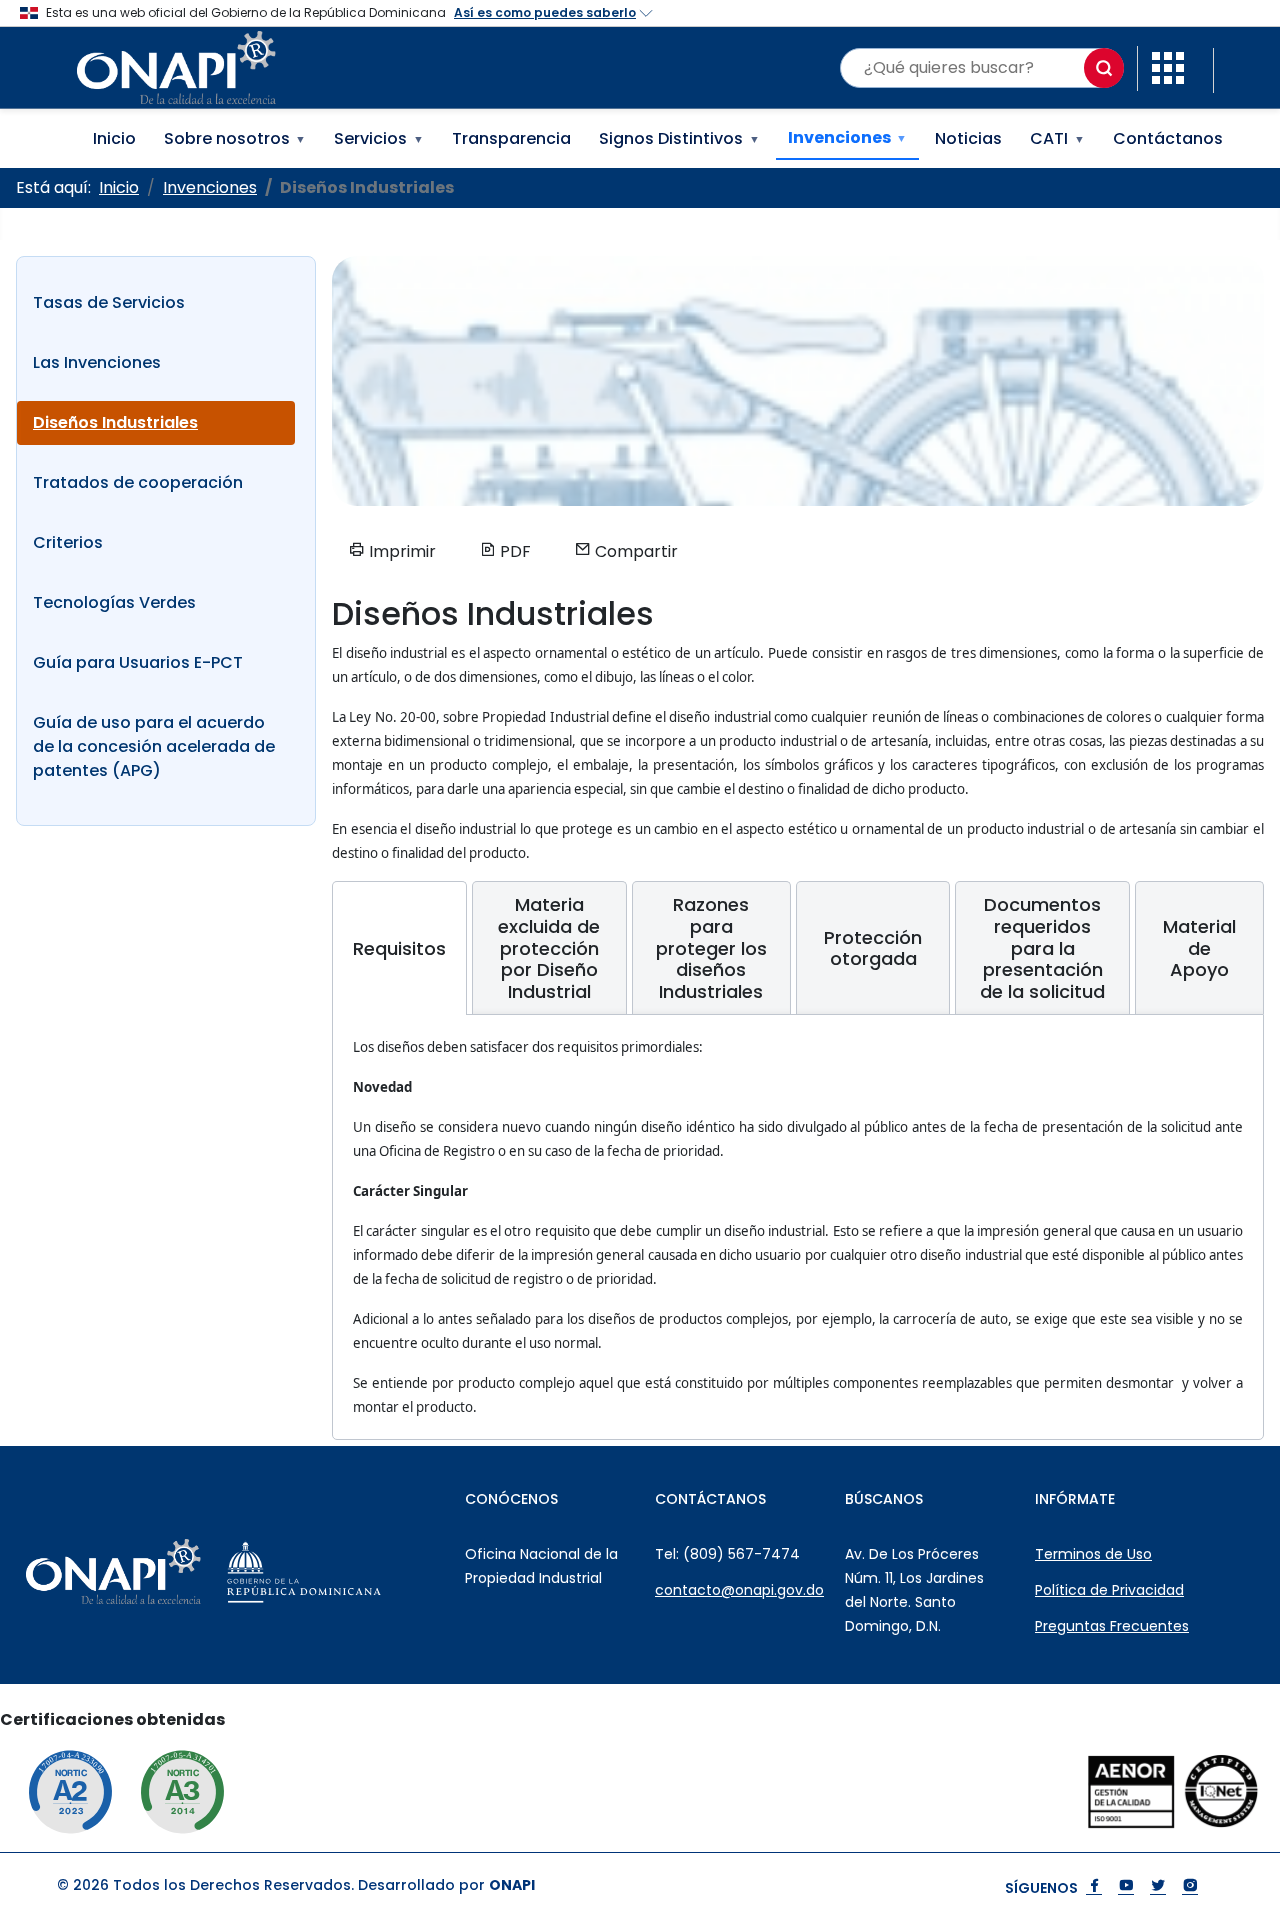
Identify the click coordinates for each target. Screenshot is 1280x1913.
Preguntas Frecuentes (1112, 1626)
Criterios (68, 542)
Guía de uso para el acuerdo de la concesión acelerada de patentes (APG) (154, 746)
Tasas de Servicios (109, 302)
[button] (1168, 66)
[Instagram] (1190, 1887)
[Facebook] (1094, 1887)
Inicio (114, 138)
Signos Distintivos (679, 138)
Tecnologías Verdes (114, 602)
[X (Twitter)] (1158, 1887)
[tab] (399, 948)
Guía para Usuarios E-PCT (138, 662)
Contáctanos (1168, 138)
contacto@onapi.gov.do (739, 1590)
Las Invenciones (97, 362)
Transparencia (511, 138)
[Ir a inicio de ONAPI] (157, 1572)
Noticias (968, 138)
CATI (1057, 138)
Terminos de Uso (1093, 1554)
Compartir (634, 551)
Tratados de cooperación (138, 482)
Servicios (379, 138)
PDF (513, 551)
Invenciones (848, 137)
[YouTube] (1126, 1887)
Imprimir (400, 551)
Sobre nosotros (235, 138)
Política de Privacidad (1109, 1590)
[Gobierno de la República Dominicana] (348, 1572)
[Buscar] (1104, 68)
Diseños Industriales (115, 422)
